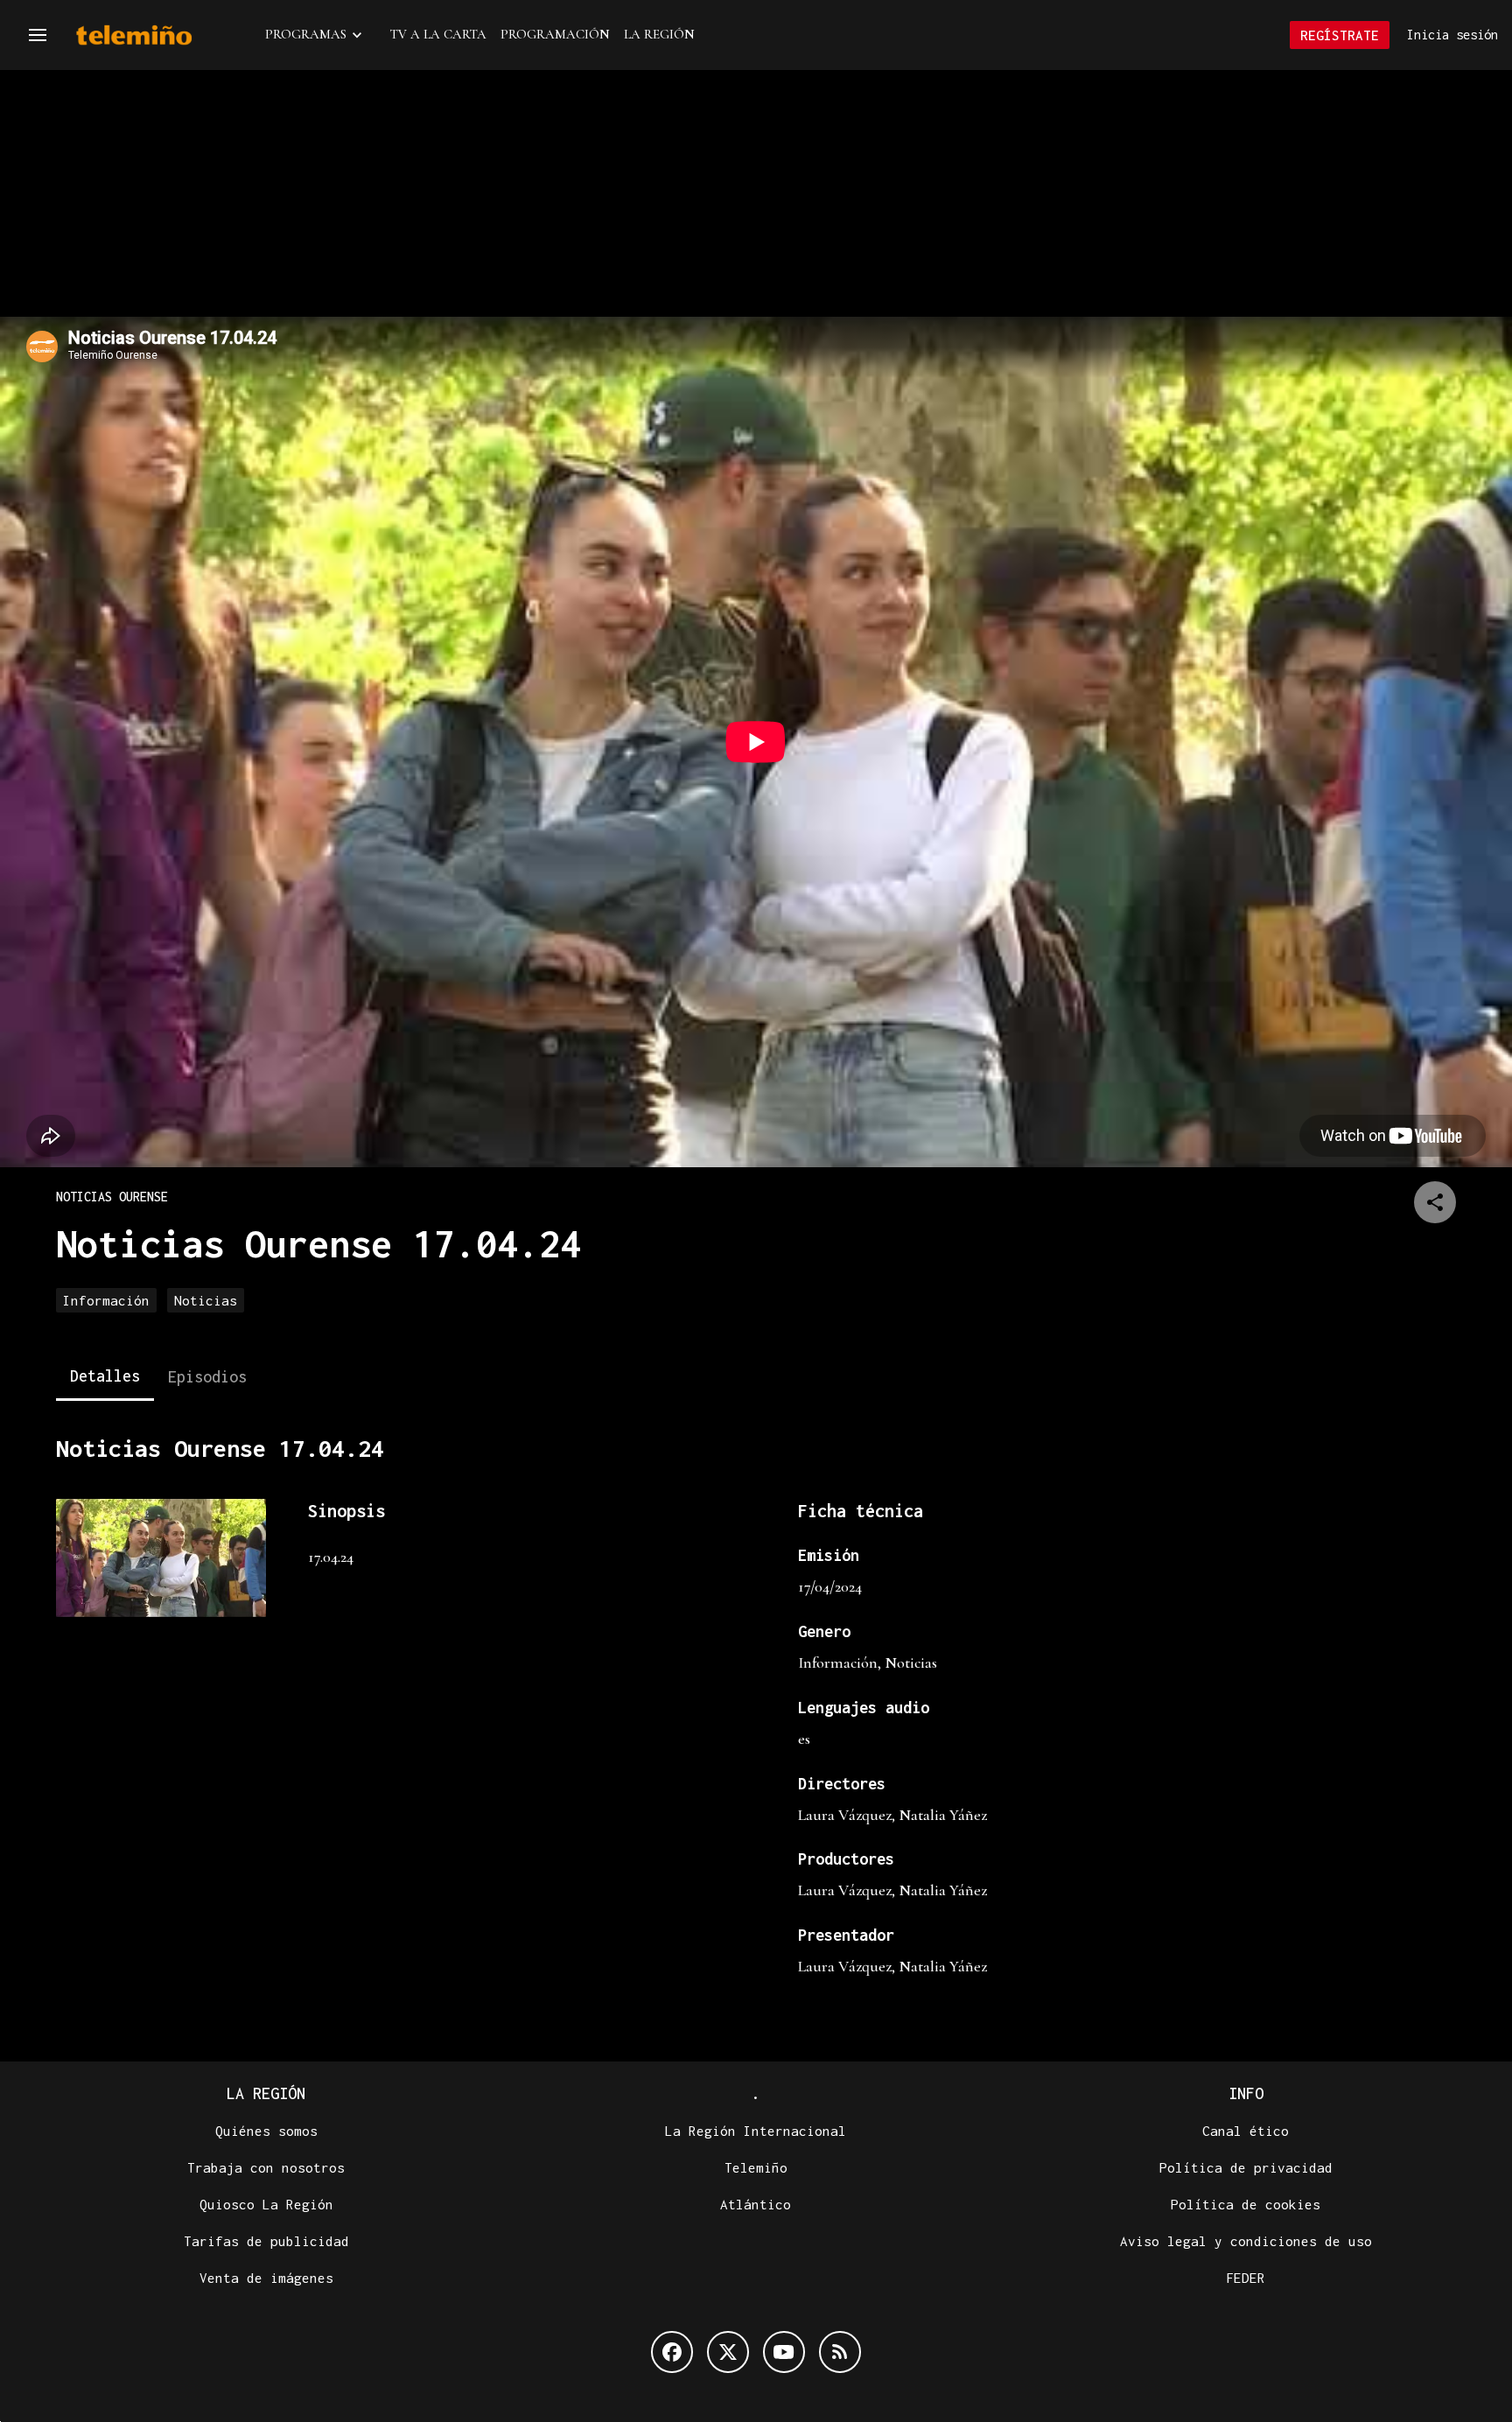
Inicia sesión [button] (1452, 35)
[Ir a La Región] (157, 35)
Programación (555, 34)
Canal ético (1246, 2131)
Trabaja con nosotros (266, 2167)
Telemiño (756, 2167)
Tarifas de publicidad (266, 2241)
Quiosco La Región (266, 2204)
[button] (38, 35)
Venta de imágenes (266, 2278)
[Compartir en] (1435, 1202)
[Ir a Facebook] (672, 2352)
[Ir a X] (728, 2352)
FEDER (1246, 2278)
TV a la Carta (438, 34)
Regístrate (1340, 35)
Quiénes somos (266, 2131)
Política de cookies (1246, 2204)
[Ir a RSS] (840, 2352)
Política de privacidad (1246, 2167)
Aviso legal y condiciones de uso (1246, 2241)
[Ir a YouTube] (784, 2352)
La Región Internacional (756, 2131)
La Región (659, 34)
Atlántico (756, 2204)
